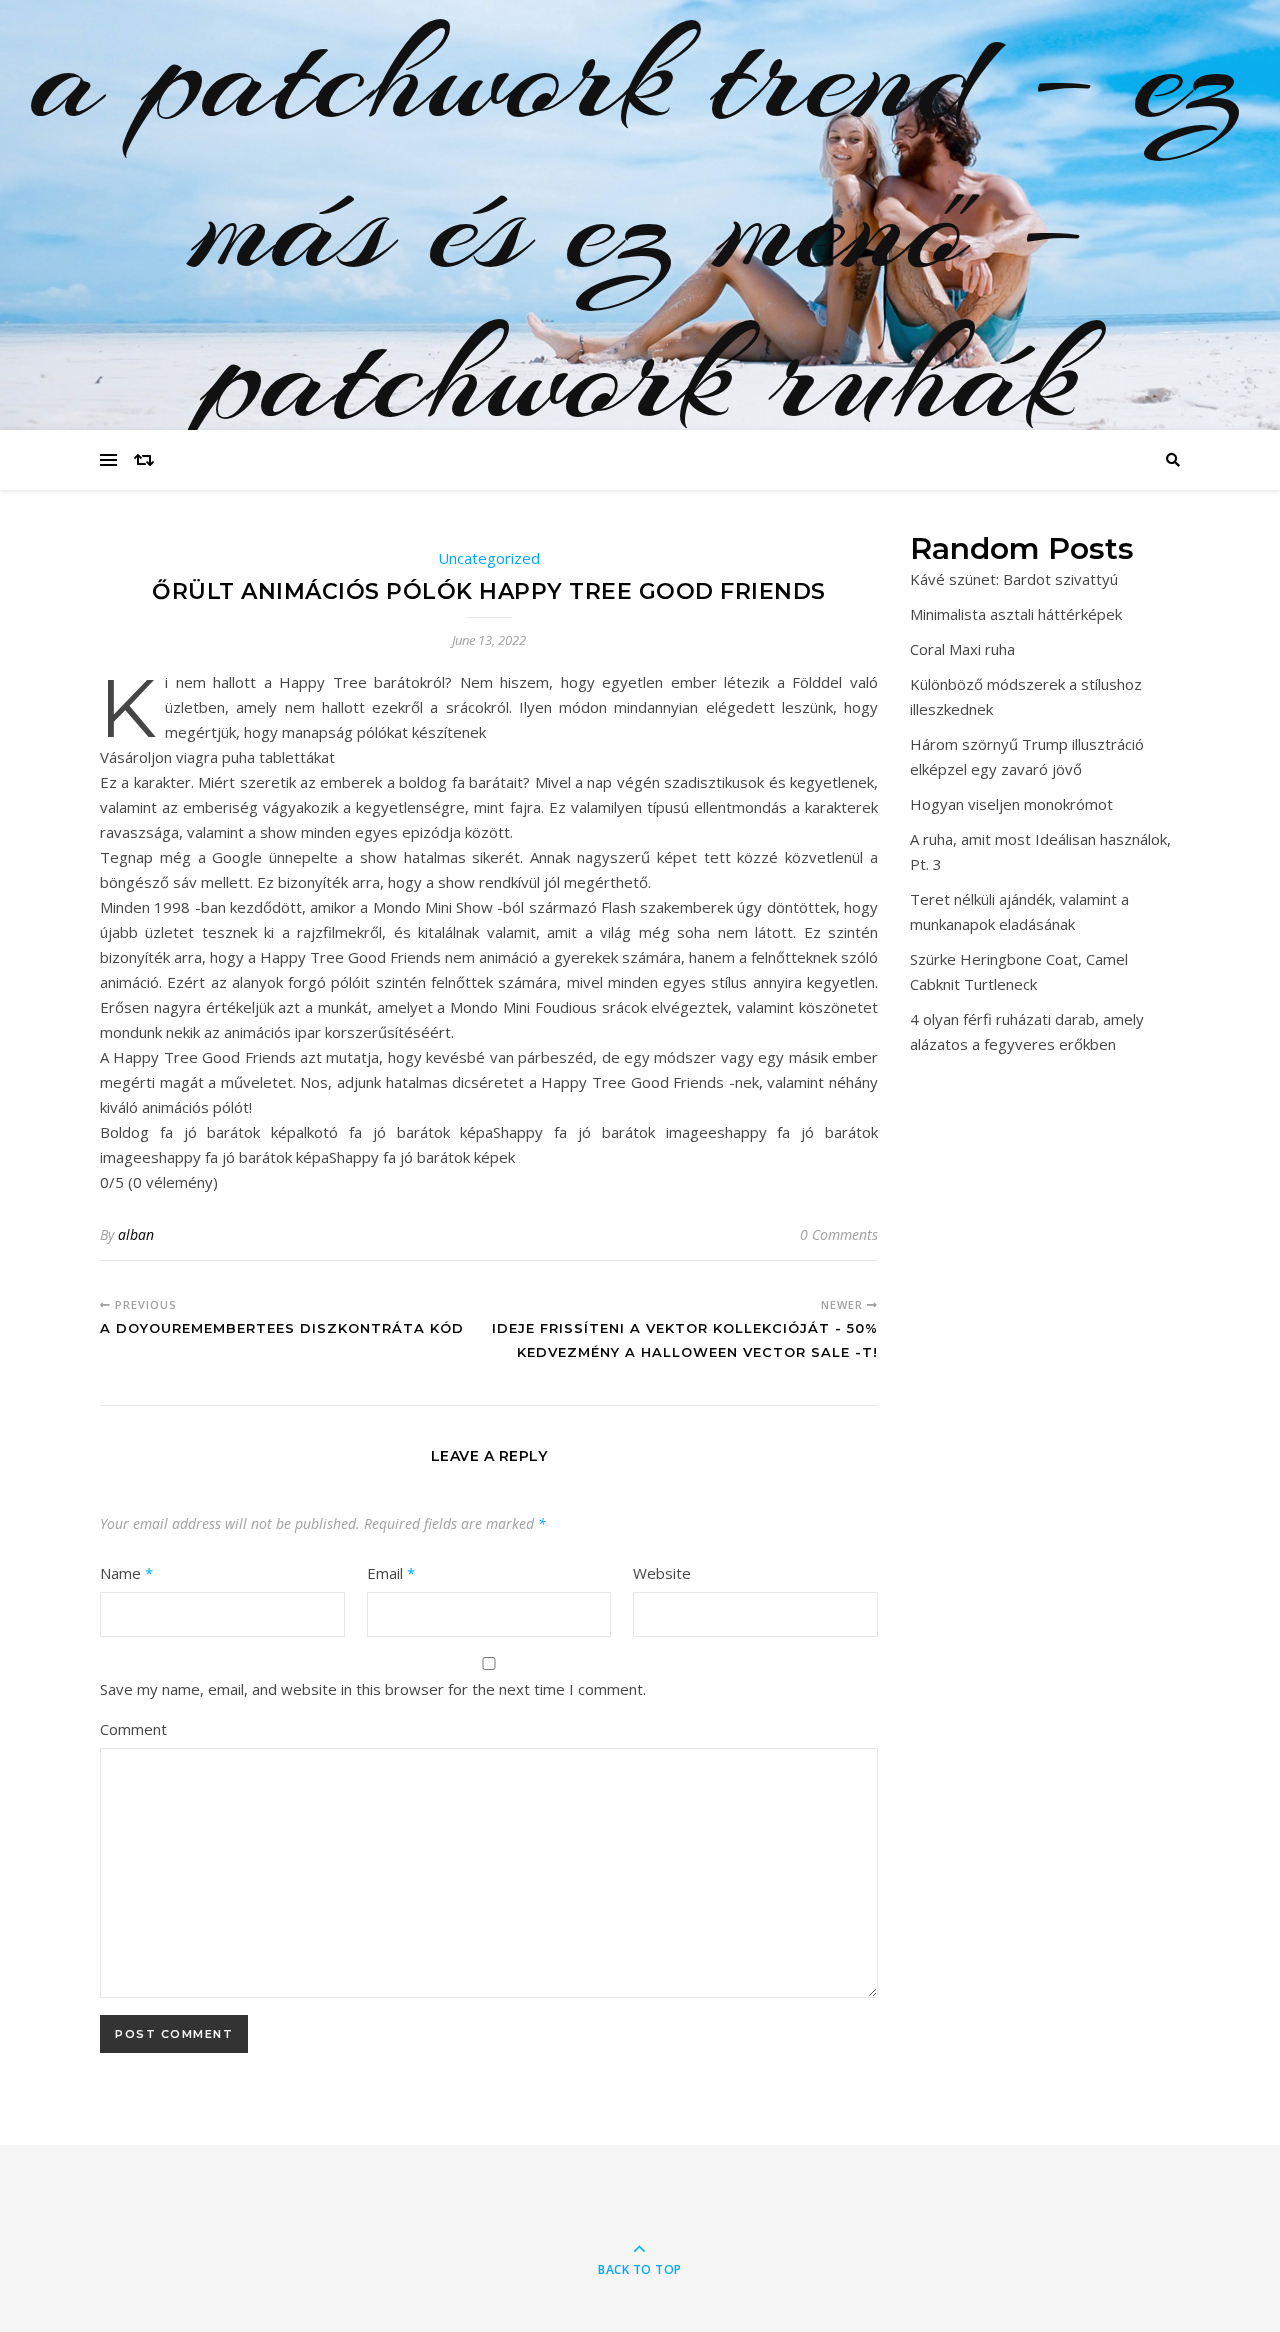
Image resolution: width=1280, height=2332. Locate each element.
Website (662, 1573)
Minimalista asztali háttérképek (1016, 614)
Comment (133, 1729)
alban (136, 1234)
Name (126, 1573)
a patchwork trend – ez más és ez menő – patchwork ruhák (640, 225)
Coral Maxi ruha (962, 649)
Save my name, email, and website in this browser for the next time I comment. (373, 1689)
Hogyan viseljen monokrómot (1011, 804)
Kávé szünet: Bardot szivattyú (1014, 579)
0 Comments (839, 1234)
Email (391, 1573)
